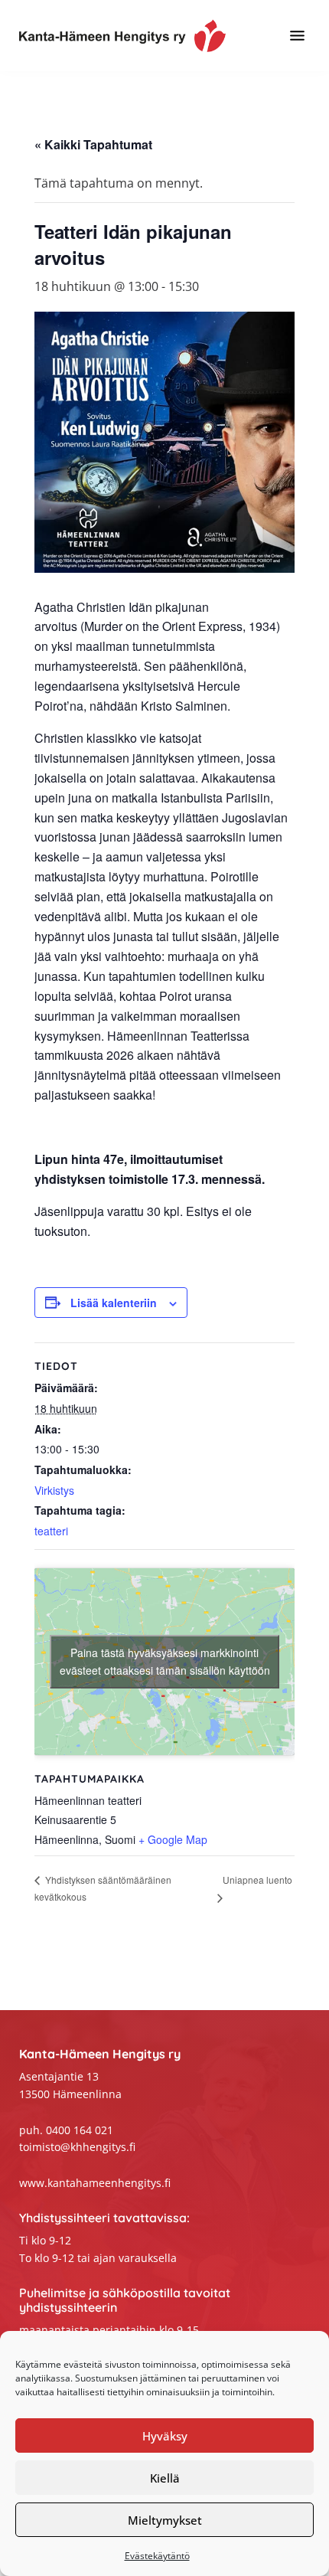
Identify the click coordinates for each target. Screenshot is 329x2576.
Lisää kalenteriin (114, 1303)
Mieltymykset (165, 2520)
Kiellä (165, 2478)
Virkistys (54, 1490)
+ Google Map (173, 1839)
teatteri (51, 1531)
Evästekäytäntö (157, 2556)
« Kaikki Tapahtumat (93, 144)
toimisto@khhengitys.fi (77, 2147)
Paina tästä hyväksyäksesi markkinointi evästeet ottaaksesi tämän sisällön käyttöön (165, 1661)
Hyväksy (165, 2436)
